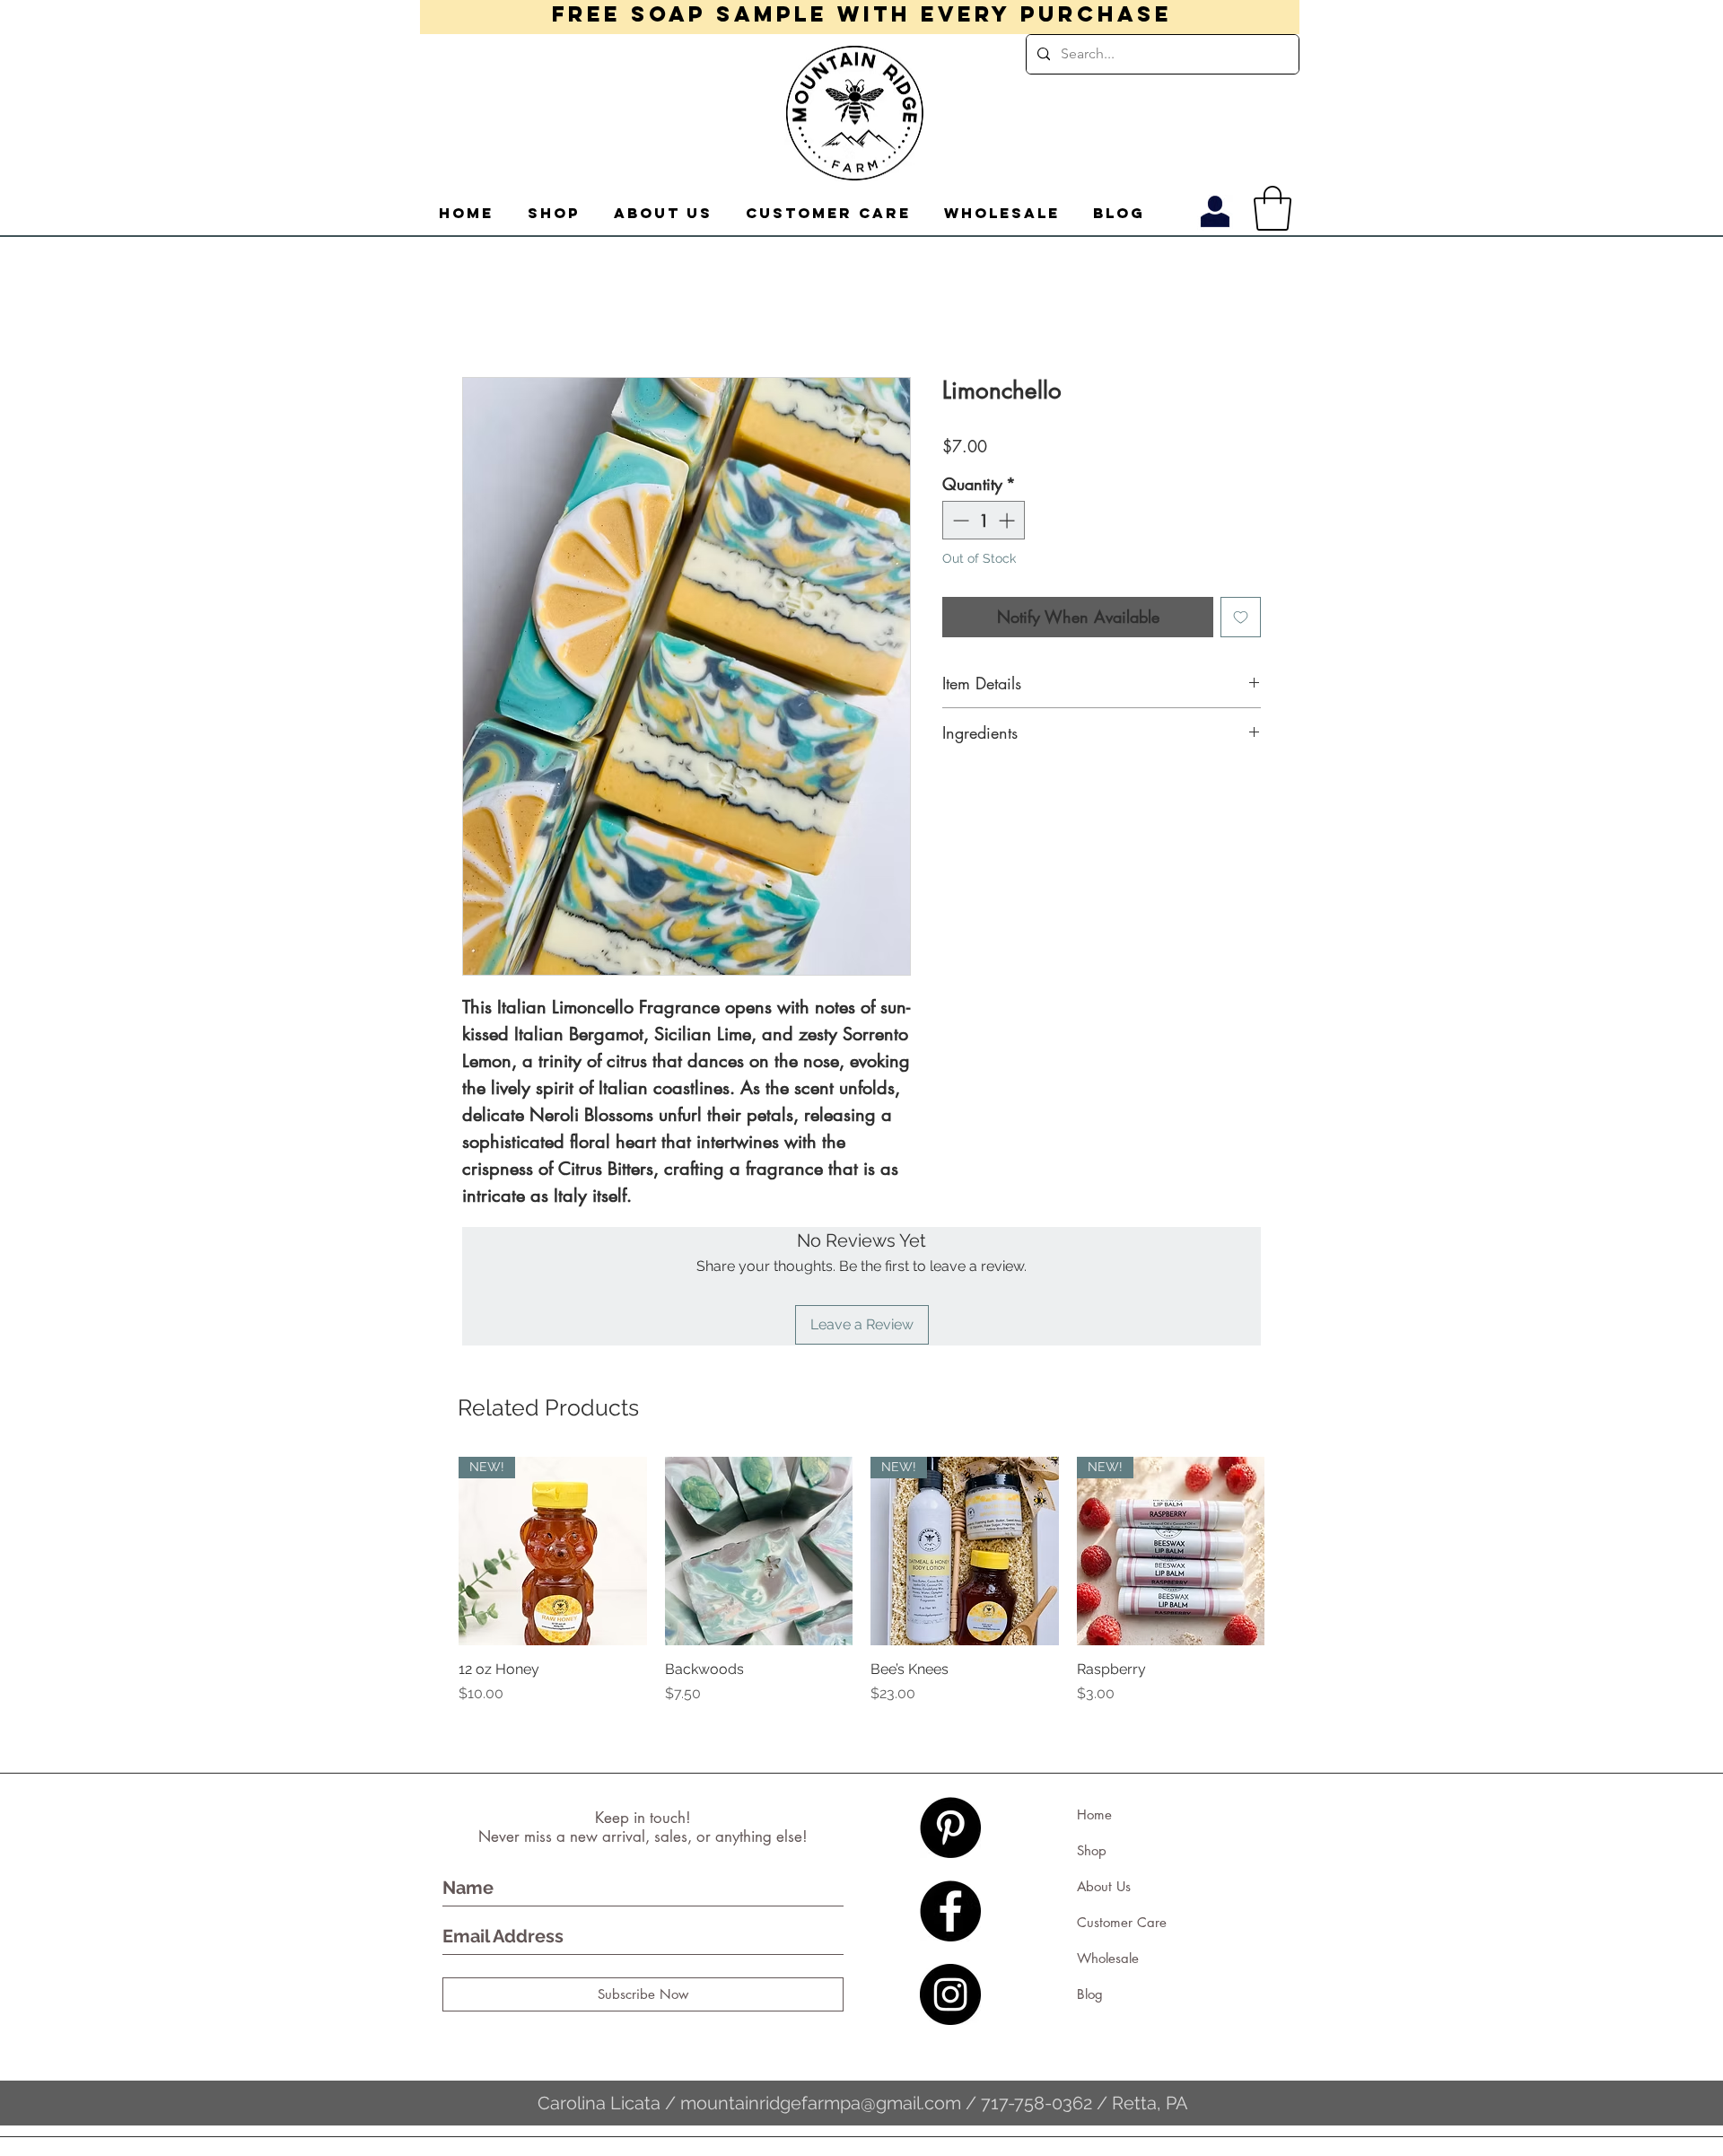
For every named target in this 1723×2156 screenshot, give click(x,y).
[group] (861, 1591)
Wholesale (1108, 1958)
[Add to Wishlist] (1241, 617)
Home (1094, 1814)
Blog (1090, 1994)
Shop (1092, 1850)
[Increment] (1008, 520)
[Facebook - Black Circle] (950, 1911)
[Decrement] (959, 520)
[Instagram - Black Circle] (950, 1994)
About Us (1104, 1886)
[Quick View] (759, 1551)
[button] (1273, 208)
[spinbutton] (984, 520)
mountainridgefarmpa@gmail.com (821, 2103)
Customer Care (1122, 1922)
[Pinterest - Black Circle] (950, 1827)
